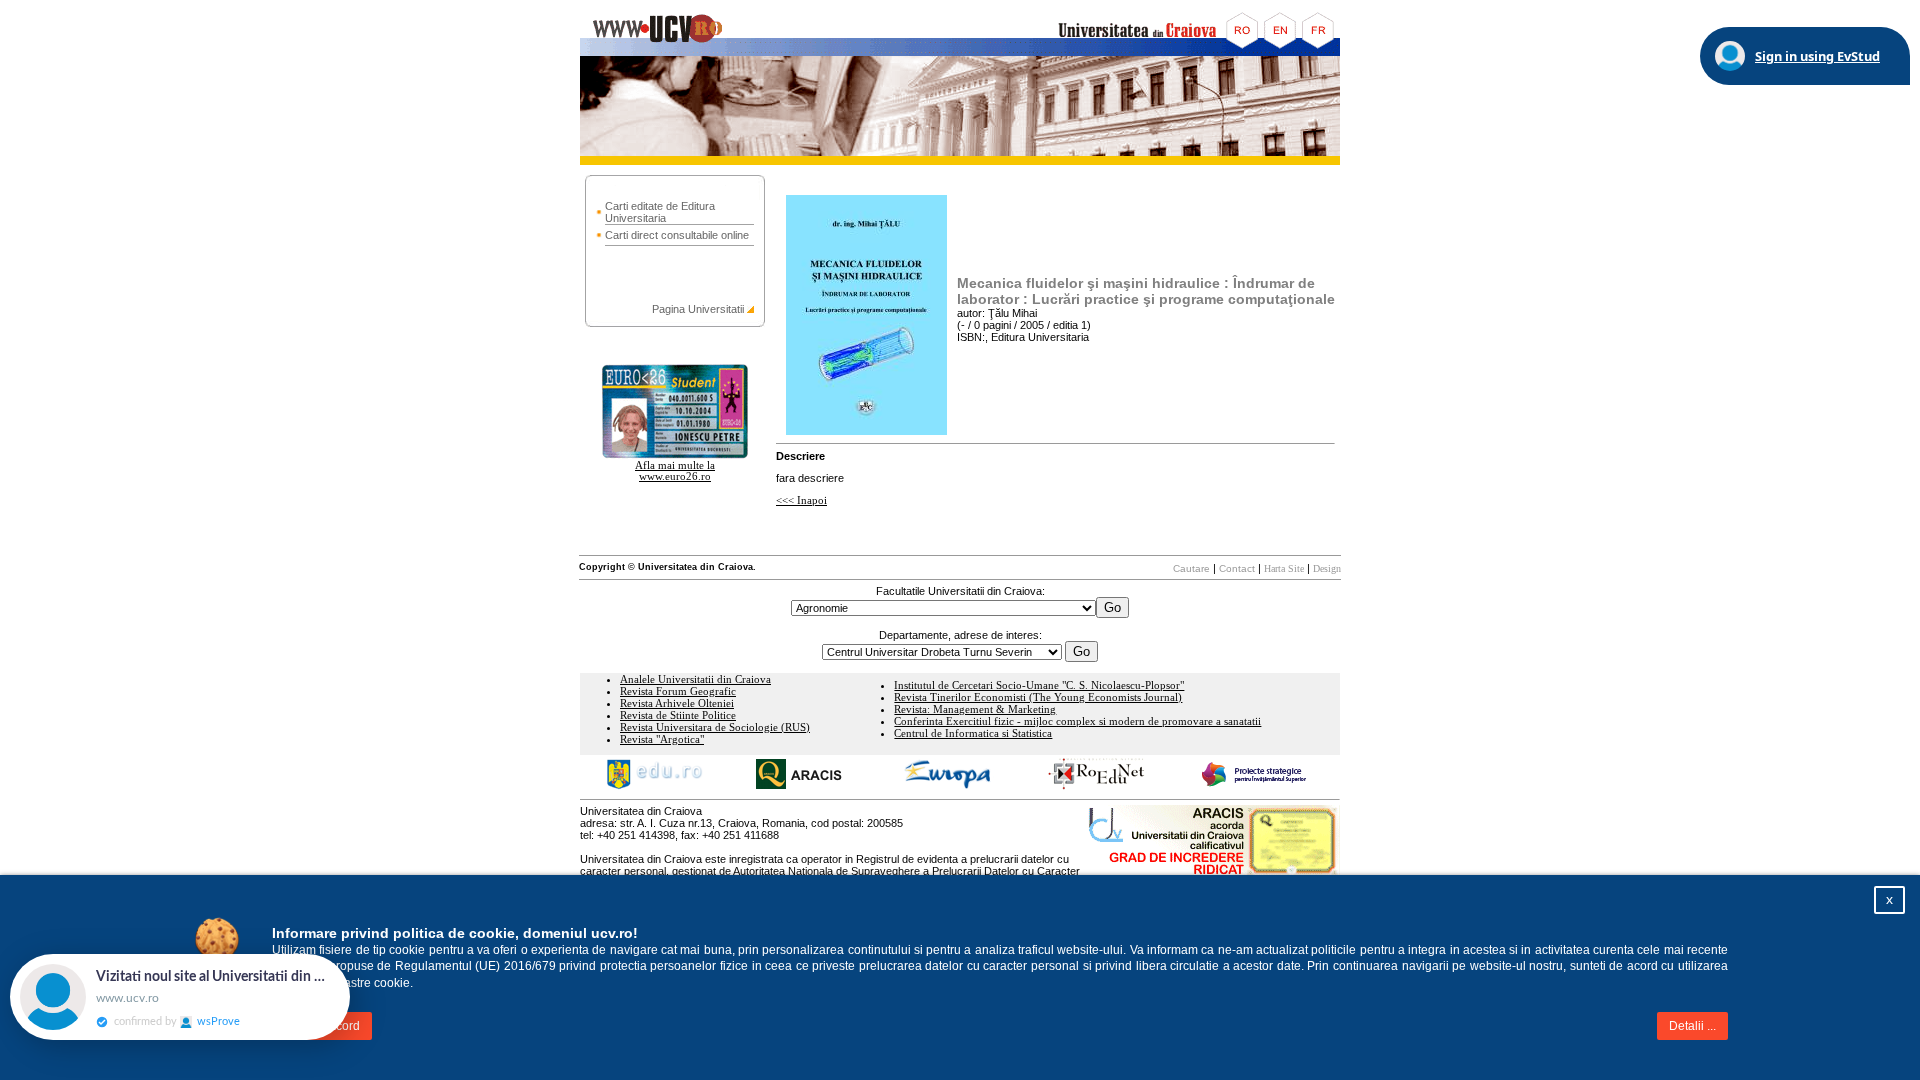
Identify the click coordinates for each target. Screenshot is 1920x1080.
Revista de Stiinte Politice (678, 715)
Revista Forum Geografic (678, 691)
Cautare (1191, 568)
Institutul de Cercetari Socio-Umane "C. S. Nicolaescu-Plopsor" (1039, 685)
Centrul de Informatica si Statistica (973, 733)
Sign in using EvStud (1817, 56)
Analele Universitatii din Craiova (695, 679)
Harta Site (1284, 568)
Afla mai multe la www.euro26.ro (675, 471)
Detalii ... (1692, 1026)
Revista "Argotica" (662, 739)
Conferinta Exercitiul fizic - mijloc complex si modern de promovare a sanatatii (1077, 721)
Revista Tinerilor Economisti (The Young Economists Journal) (1038, 697)
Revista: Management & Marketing (975, 709)
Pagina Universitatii (698, 309)
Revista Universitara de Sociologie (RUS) (715, 727)
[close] (350, 964)
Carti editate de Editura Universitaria (660, 212)
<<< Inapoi (801, 500)
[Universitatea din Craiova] (960, 52)
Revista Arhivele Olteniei (677, 703)
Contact (1237, 568)
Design (1327, 568)
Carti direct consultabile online (677, 235)
